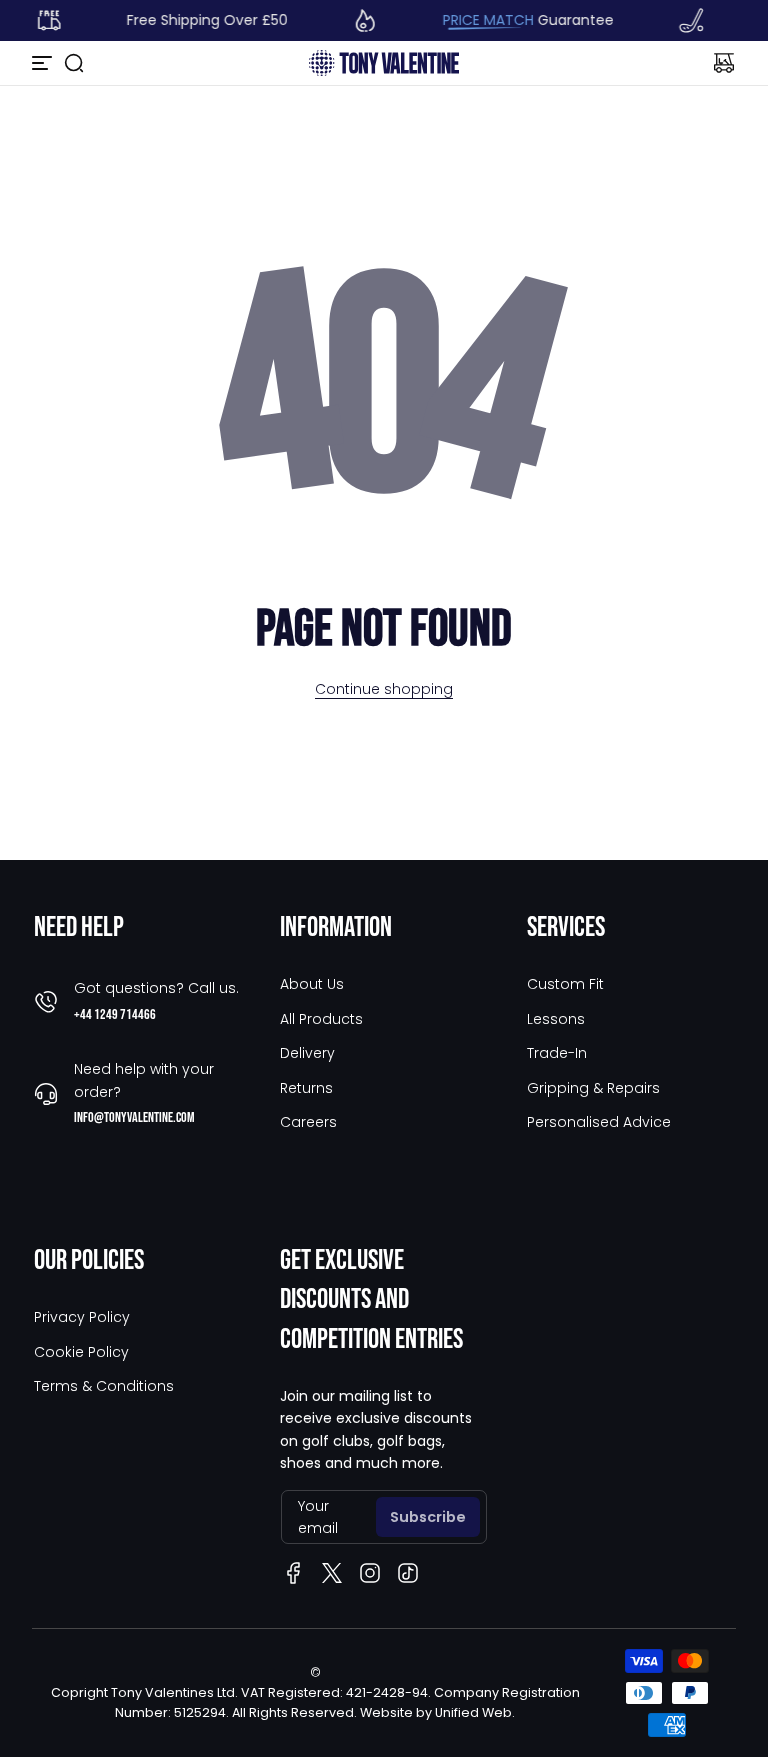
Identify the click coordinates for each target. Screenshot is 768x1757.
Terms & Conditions (104, 1386)
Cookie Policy (81, 1352)
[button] (74, 63)
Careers (308, 1122)
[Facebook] (294, 1573)
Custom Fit (565, 984)
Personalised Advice (599, 1122)
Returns (306, 1088)
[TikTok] (408, 1573)
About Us (312, 984)
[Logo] (384, 62)
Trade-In (557, 1053)
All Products (321, 1019)
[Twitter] (332, 1573)
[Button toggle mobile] (44, 63)
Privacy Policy (82, 1317)
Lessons (556, 1019)
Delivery (307, 1053)
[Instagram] (370, 1573)
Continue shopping (384, 689)
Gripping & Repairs (593, 1088)
